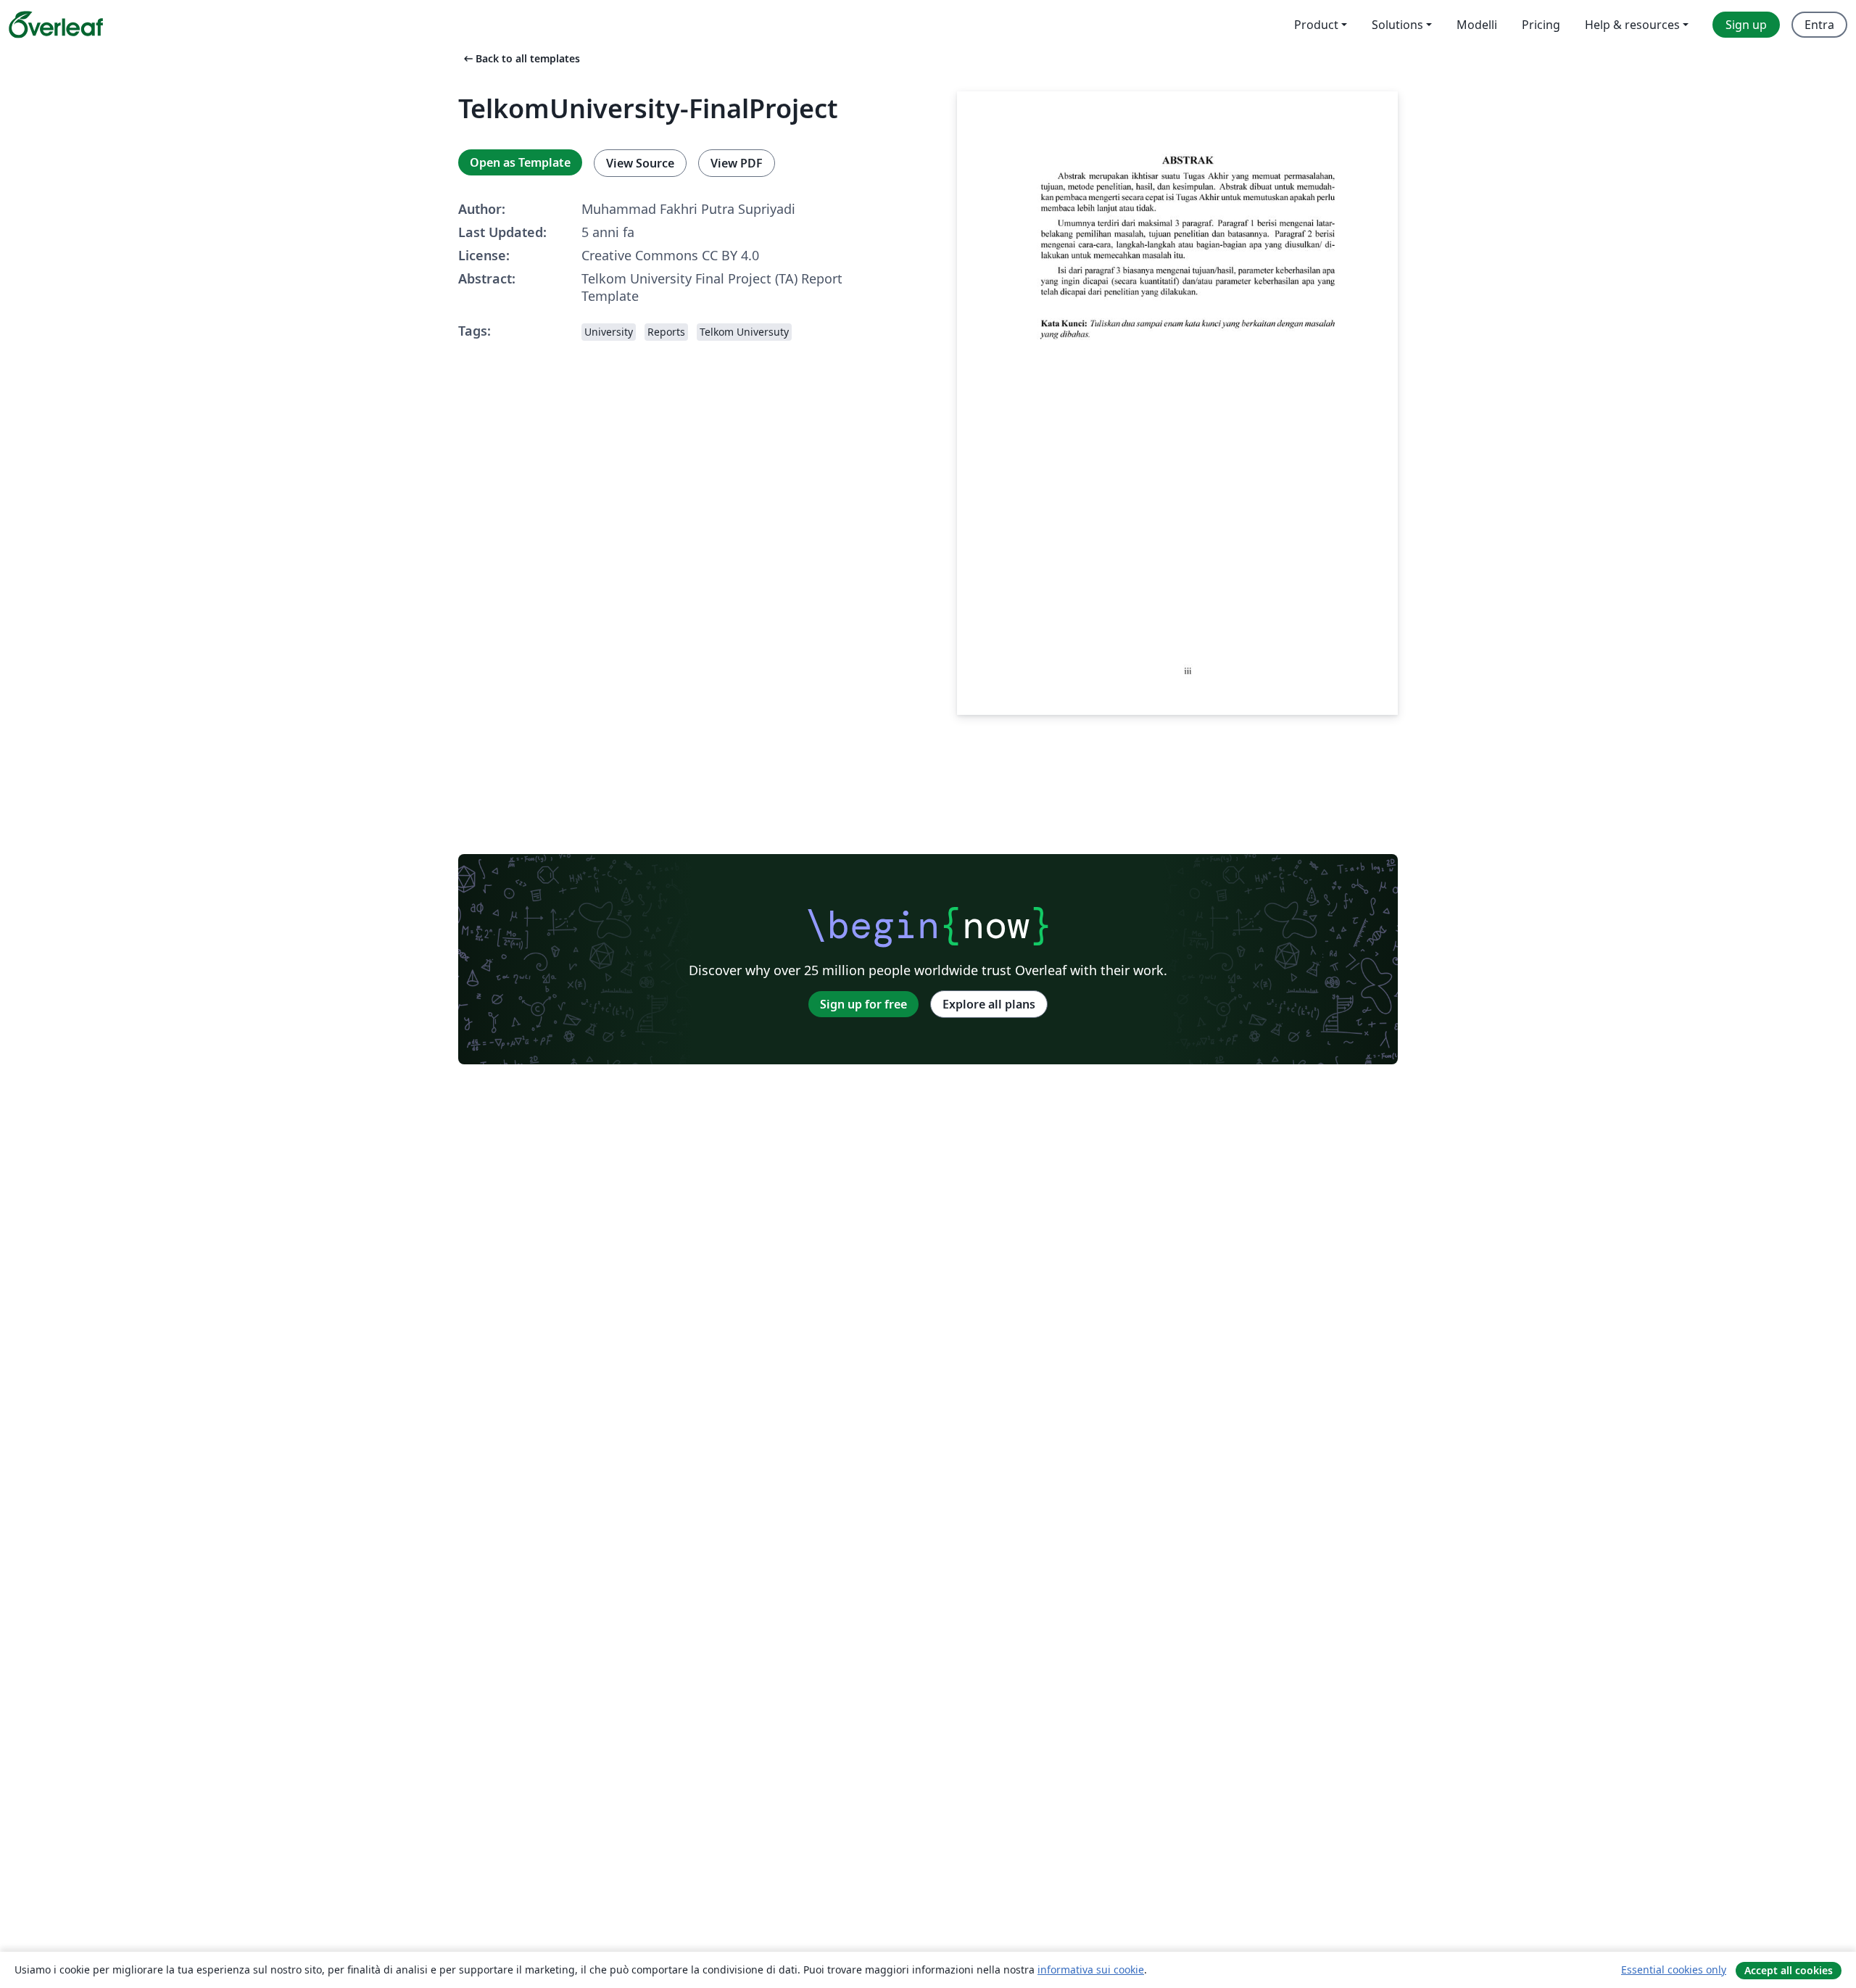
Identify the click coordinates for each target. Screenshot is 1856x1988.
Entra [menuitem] (1819, 25)
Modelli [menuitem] (1477, 25)
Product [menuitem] (1316, 25)
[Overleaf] (56, 25)
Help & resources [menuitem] (1632, 25)
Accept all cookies (1789, 1970)
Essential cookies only (1674, 1970)
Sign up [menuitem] (1746, 25)
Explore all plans (989, 1004)
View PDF (737, 163)
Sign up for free (863, 1004)
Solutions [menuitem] (1397, 25)
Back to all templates (521, 58)
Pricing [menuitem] (1541, 25)
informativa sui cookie (1091, 1970)
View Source (640, 163)
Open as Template (520, 162)
